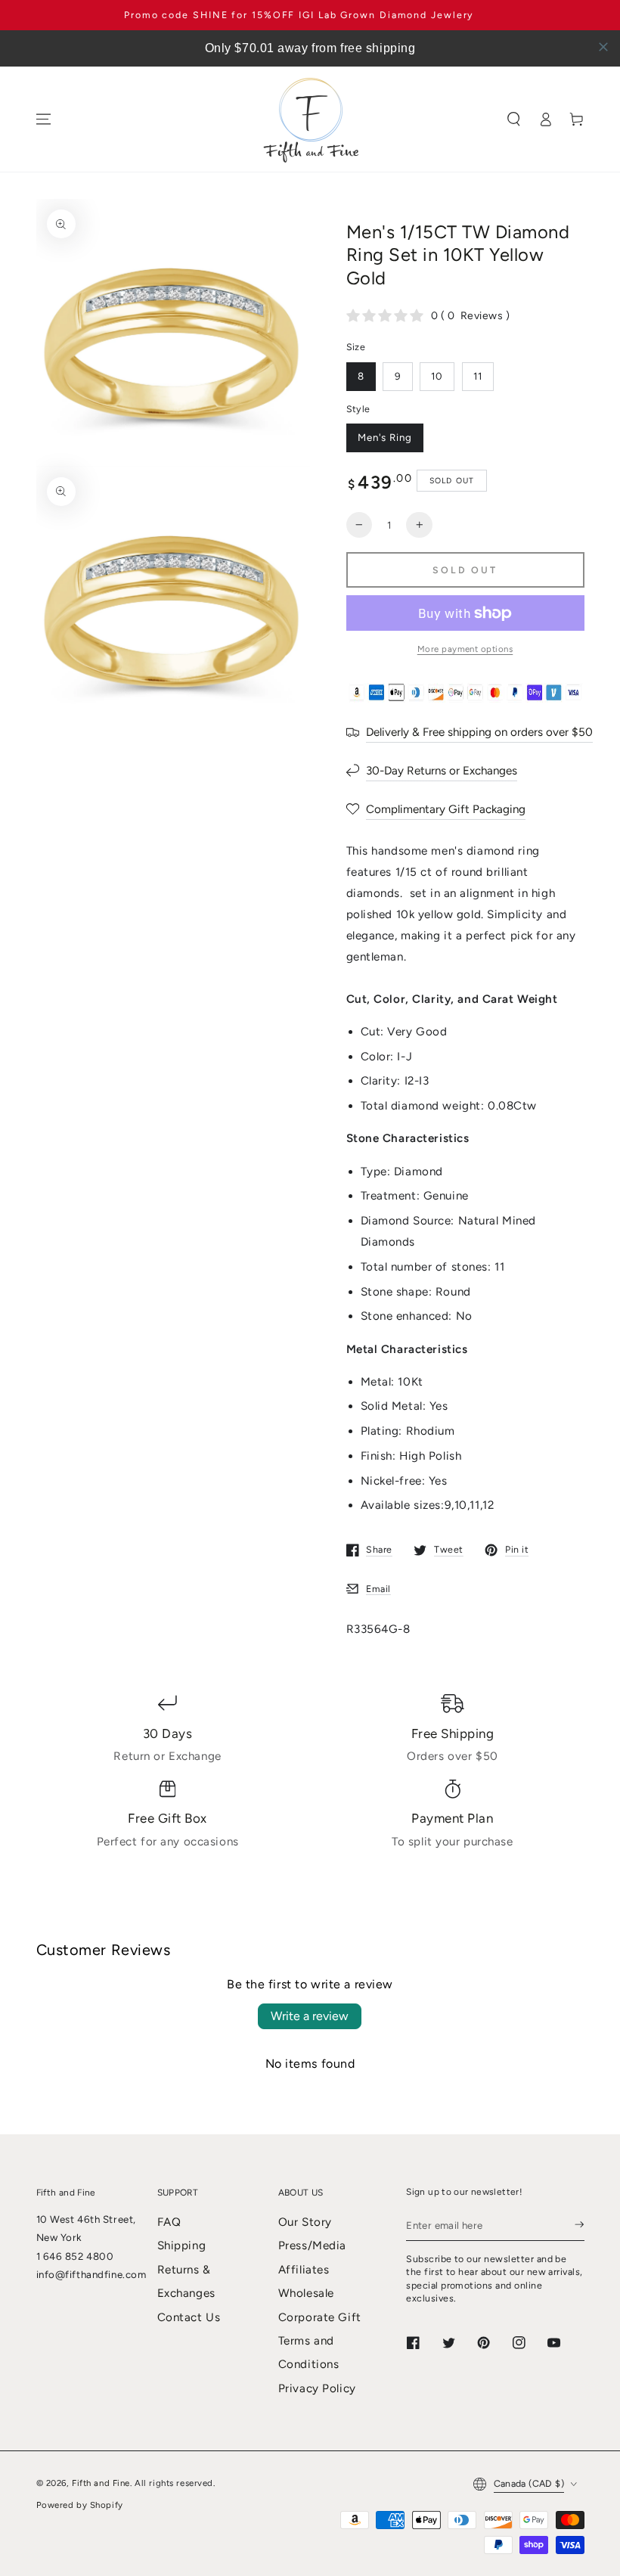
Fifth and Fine (101, 2483)
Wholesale (306, 2293)
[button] (514, 119)
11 (478, 376)
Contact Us (189, 2317)
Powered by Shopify (80, 2505)
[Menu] (43, 119)
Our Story (305, 2222)
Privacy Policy (317, 2388)
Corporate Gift (320, 2317)
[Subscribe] (579, 2225)
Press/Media (312, 2245)
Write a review (310, 2016)
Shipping (182, 2245)
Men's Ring (385, 437)
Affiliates (304, 2270)
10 (437, 376)
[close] (603, 47)
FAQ (169, 2222)
